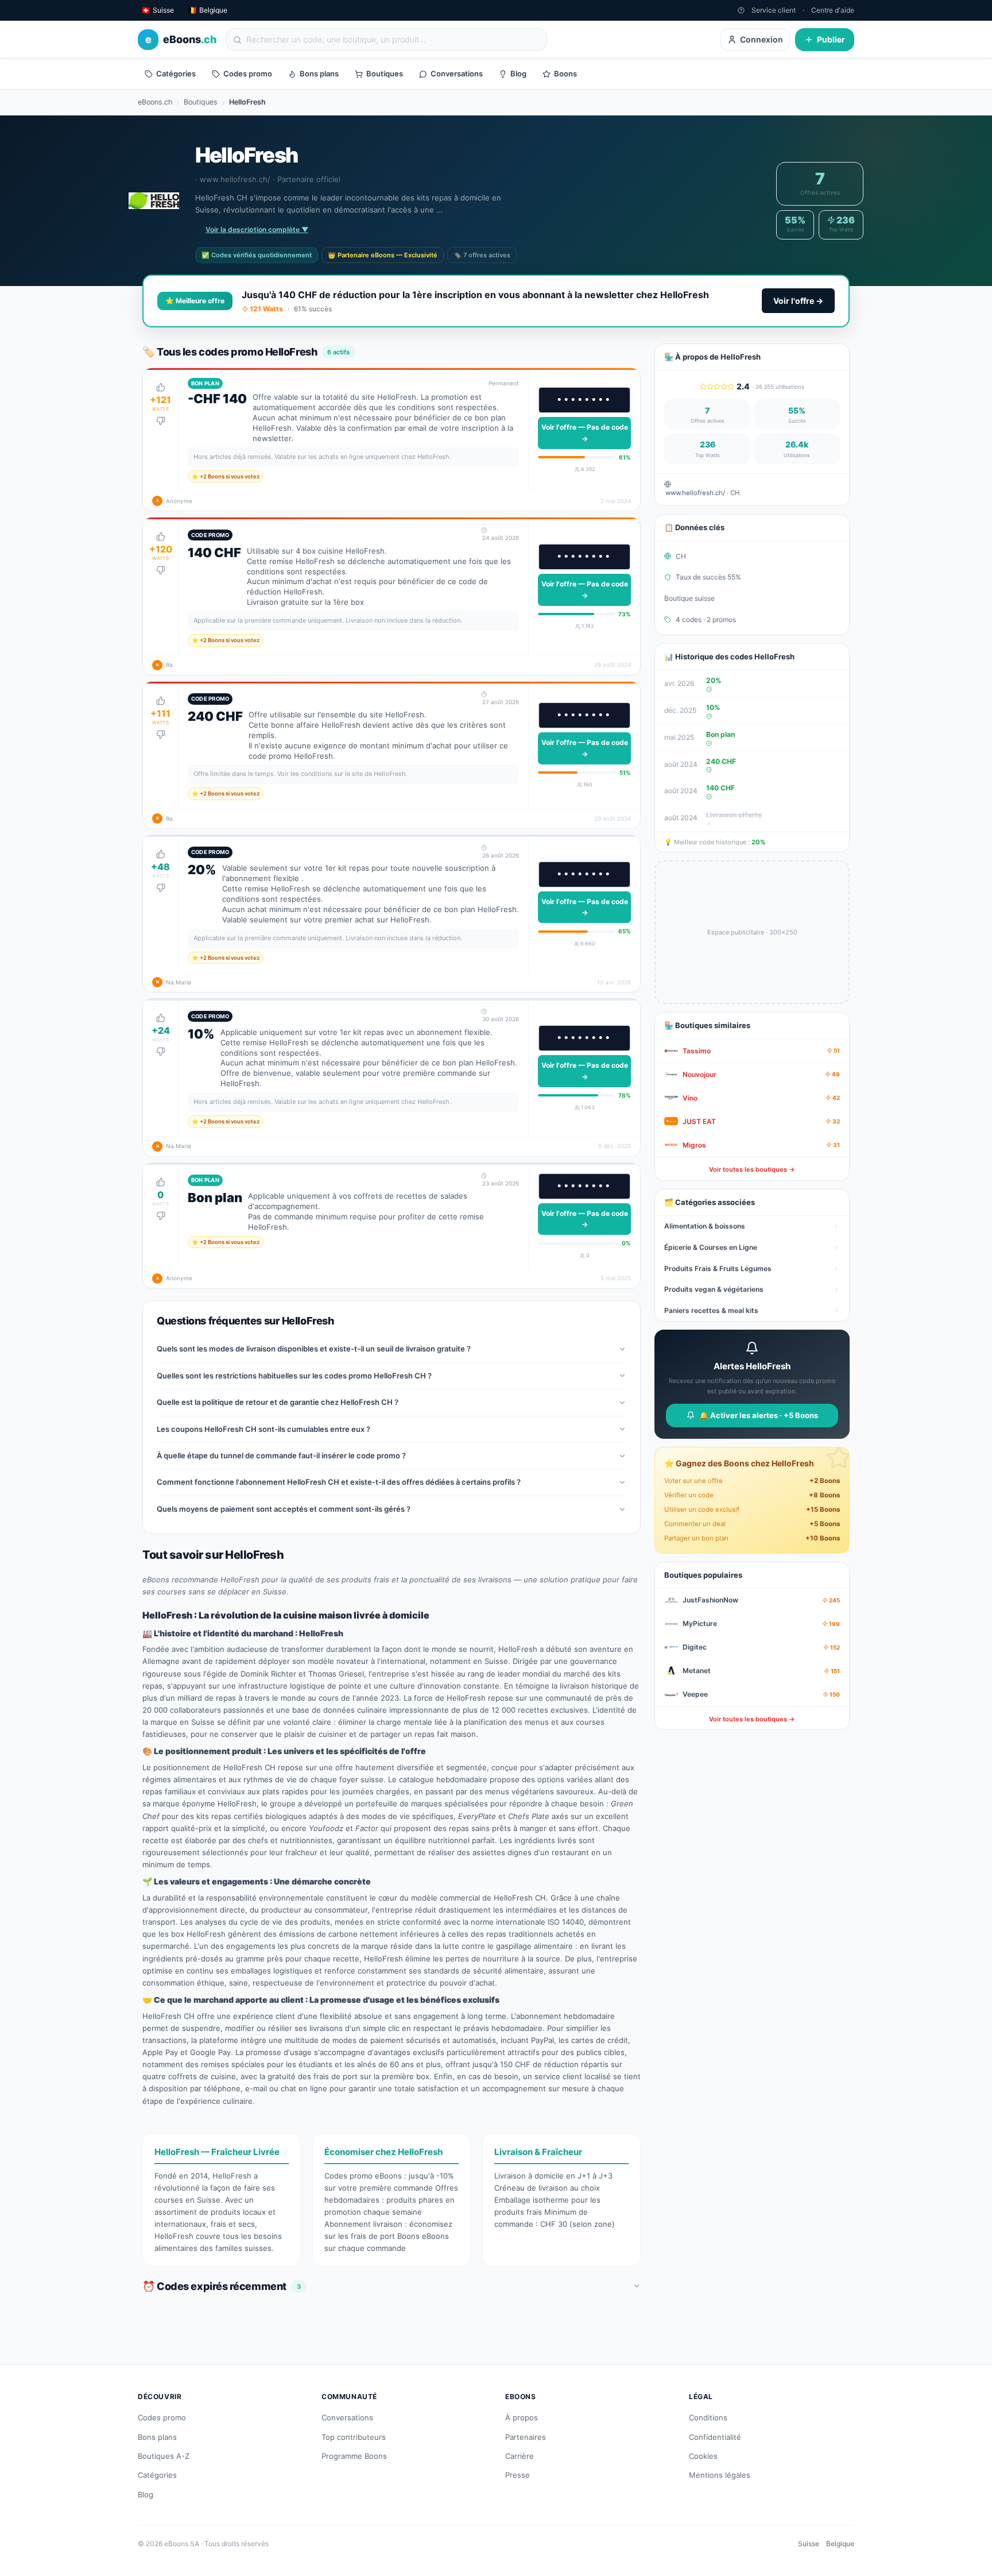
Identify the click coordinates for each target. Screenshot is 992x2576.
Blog (518, 74)
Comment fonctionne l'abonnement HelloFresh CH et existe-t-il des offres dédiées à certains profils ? (339, 1482)
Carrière (520, 2456)
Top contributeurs (354, 2437)
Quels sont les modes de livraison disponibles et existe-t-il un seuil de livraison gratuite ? (314, 1349)
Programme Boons (354, 2456)
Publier (831, 39)
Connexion (762, 39)
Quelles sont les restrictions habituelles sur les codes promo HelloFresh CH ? (294, 1376)
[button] (392, 440)
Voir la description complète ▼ (257, 229)
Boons (565, 74)
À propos (522, 2417)
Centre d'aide (833, 10)
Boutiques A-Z (164, 2456)
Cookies (703, 2456)
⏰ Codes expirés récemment (221, 2286)
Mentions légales (720, 2475)
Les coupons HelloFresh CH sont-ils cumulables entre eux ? (263, 1429)
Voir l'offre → (798, 301)
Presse (518, 2475)
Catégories (176, 74)
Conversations (457, 74)
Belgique (840, 2544)
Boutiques (385, 74)
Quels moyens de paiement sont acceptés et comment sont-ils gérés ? (284, 1509)
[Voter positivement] (161, 387)
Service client (774, 10)
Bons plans (319, 74)
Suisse (809, 2544)
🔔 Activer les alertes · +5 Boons (759, 1415)
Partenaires (526, 2437)
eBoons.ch (155, 102)
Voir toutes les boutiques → (752, 1169)
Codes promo (248, 74)
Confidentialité (715, 2437)
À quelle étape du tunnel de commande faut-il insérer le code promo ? (281, 1455)
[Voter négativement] (161, 421)
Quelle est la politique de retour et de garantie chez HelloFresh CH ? (278, 1402)
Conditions (708, 2417)
